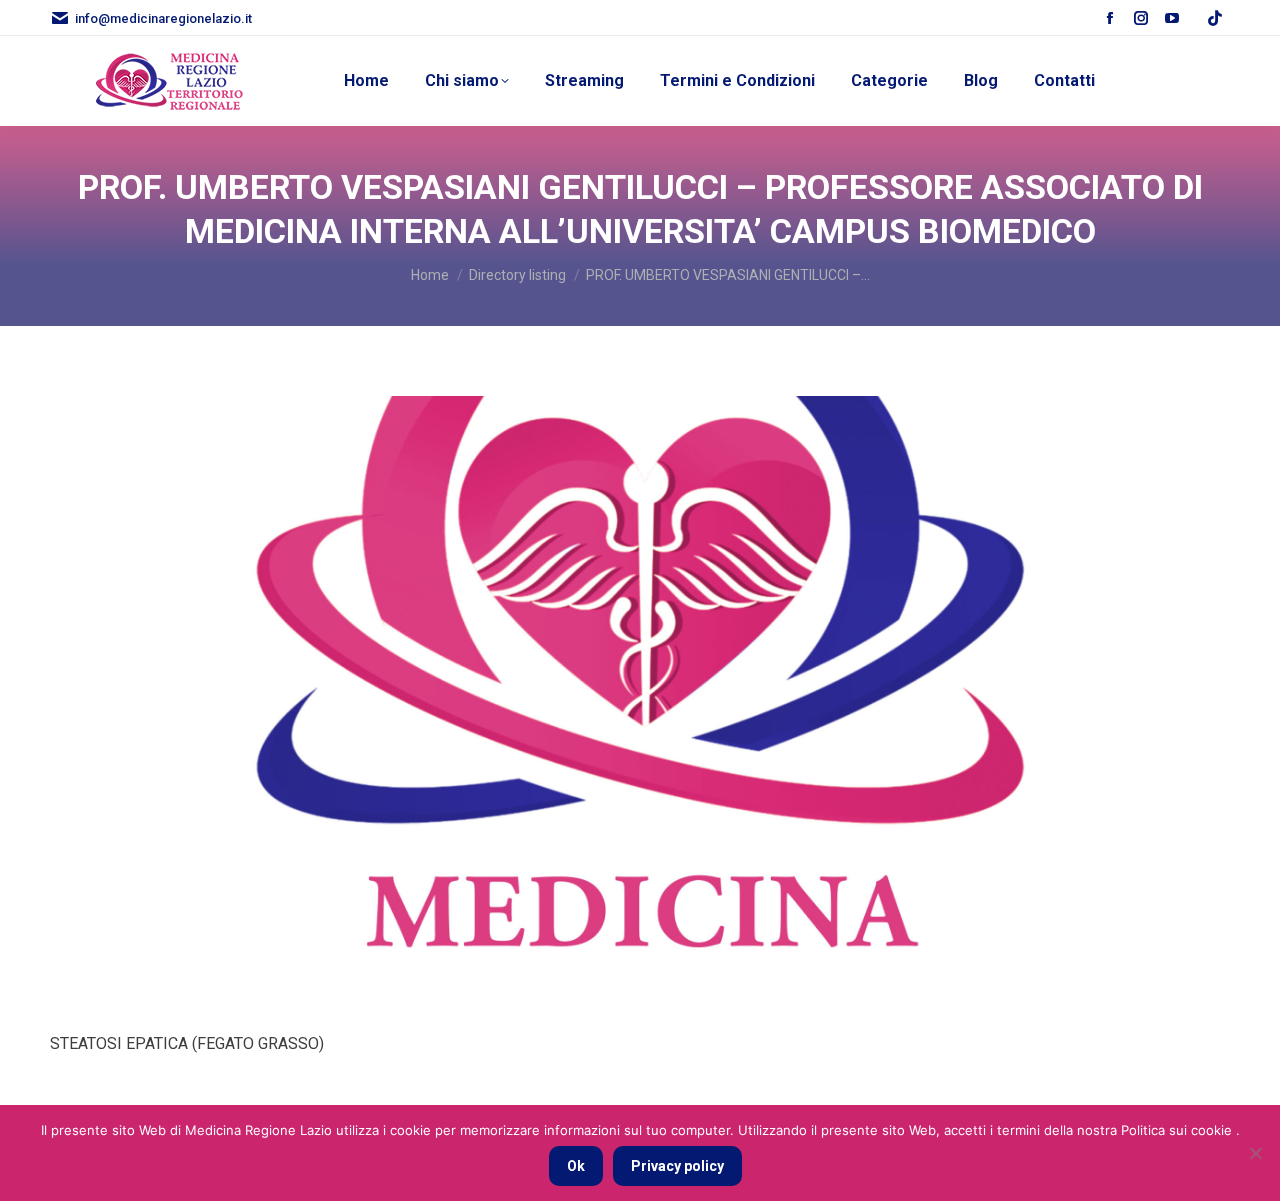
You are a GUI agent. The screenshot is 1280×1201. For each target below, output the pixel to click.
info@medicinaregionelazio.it (163, 18)
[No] (1255, 1153)
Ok (576, 1166)
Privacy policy (677, 1166)
